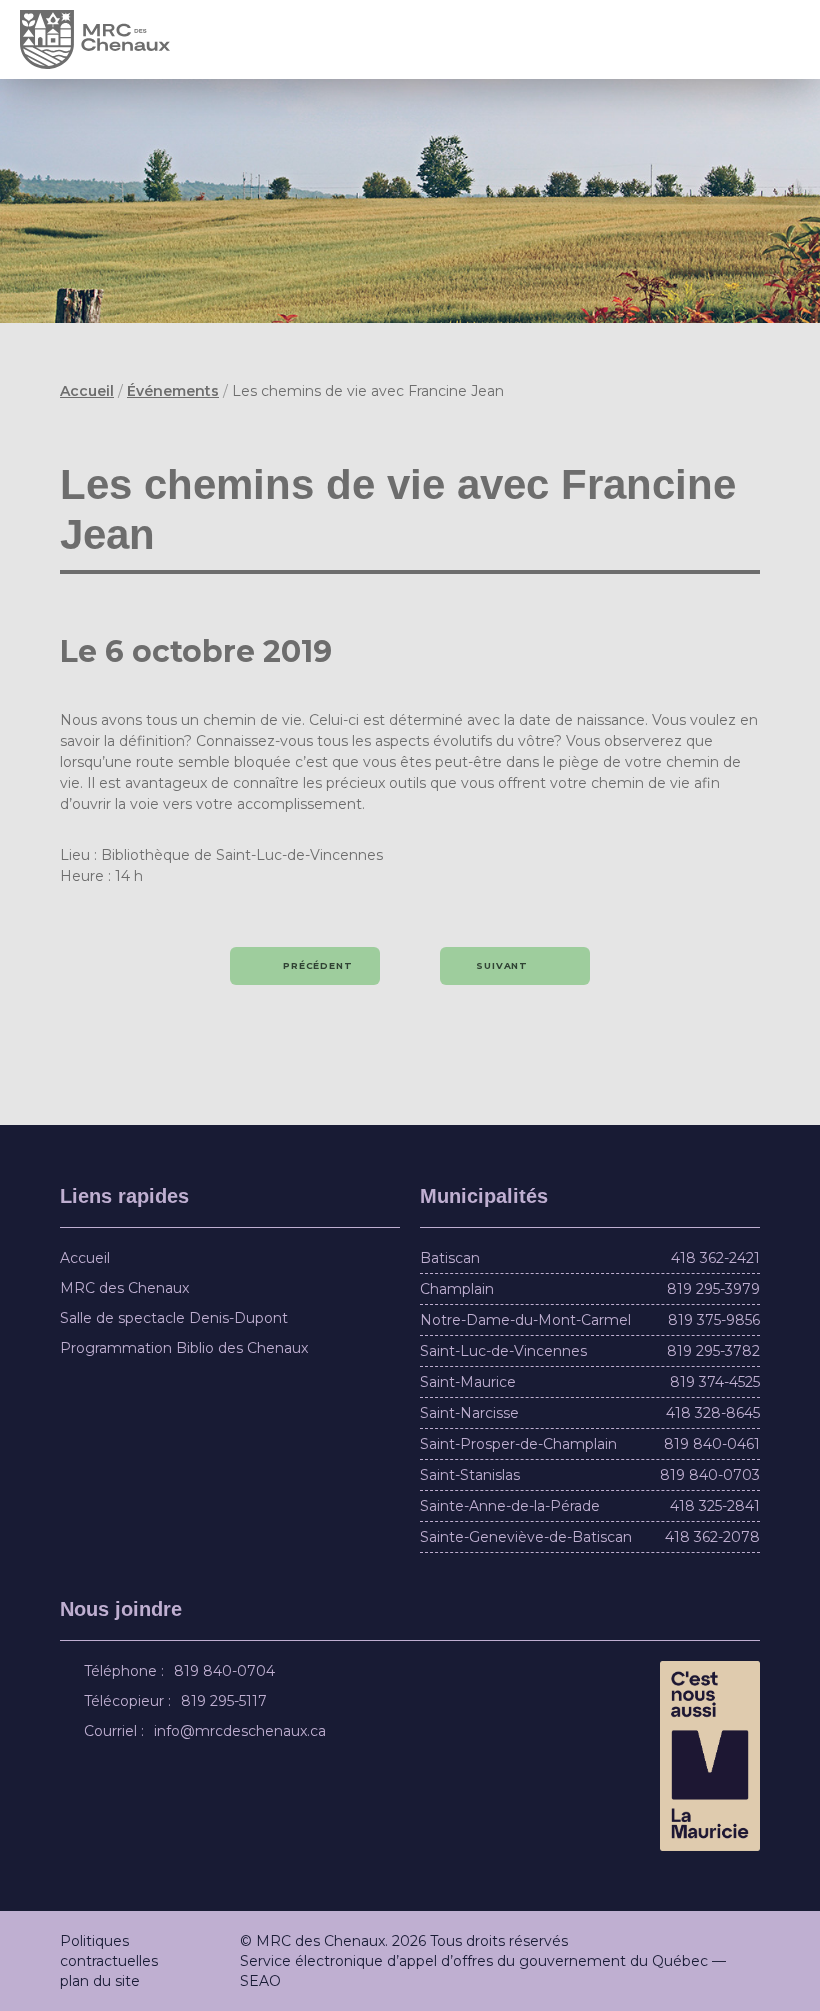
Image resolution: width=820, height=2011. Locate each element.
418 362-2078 (712, 1537)
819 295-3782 (713, 1351)
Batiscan (450, 1258)
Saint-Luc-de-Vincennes (503, 1351)
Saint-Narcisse (469, 1413)
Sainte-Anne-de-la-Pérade (510, 1506)
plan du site (100, 1981)
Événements (173, 391)
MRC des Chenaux (124, 1288)
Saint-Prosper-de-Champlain (518, 1444)
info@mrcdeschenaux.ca (243, 1731)
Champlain (457, 1289)
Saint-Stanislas (470, 1475)
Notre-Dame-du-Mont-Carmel (525, 1320)
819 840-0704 (227, 1671)
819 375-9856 (714, 1320)
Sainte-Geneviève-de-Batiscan (526, 1537)
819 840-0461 (712, 1444)
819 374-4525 (715, 1382)
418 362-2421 (715, 1258)
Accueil (87, 391)
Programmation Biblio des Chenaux (184, 1348)
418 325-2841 (715, 1506)
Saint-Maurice (468, 1382)
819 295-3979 (713, 1289)
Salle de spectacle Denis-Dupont (174, 1318)
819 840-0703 (710, 1475)
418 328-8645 (713, 1413)
